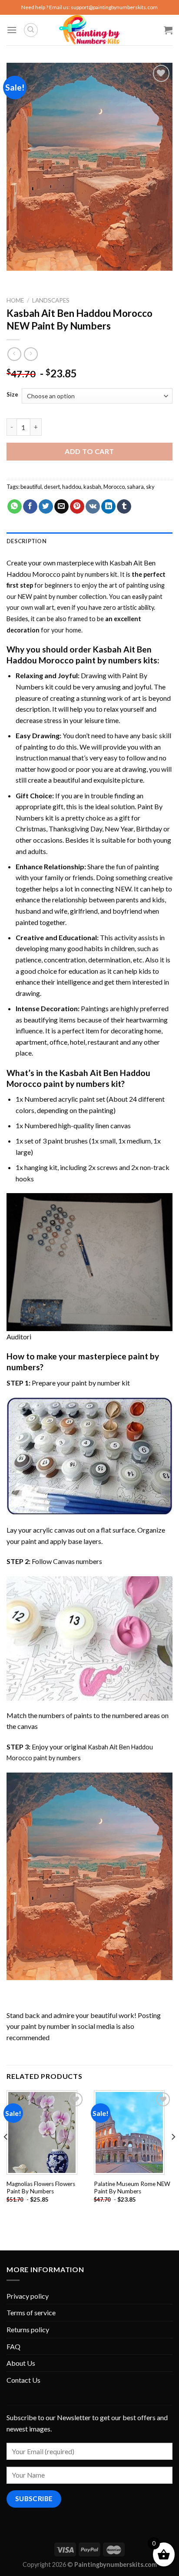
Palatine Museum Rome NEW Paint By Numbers (132, 2188)
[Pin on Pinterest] (77, 507)
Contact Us (23, 2380)
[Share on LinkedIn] (108, 507)
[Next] (173, 2154)
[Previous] (6, 2154)
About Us (21, 2363)
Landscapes (51, 300)
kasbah (92, 487)
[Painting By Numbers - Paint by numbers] (89, 30)
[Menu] (12, 30)
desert (52, 487)
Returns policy (28, 2329)
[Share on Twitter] (46, 507)
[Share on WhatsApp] (15, 507)
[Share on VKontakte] (93, 507)
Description (27, 541)
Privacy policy (28, 2296)
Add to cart (89, 451)
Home (15, 300)
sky (150, 487)
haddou (72, 487)
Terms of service (31, 2312)
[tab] (89, 541)
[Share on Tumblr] (124, 507)
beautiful (31, 487)
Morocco (114, 487)
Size (12, 395)
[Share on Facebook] (30, 507)
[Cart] (168, 30)
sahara (135, 487)
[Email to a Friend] (61, 507)
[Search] (31, 30)
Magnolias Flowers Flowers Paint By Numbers (41, 2188)
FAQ (13, 2346)
